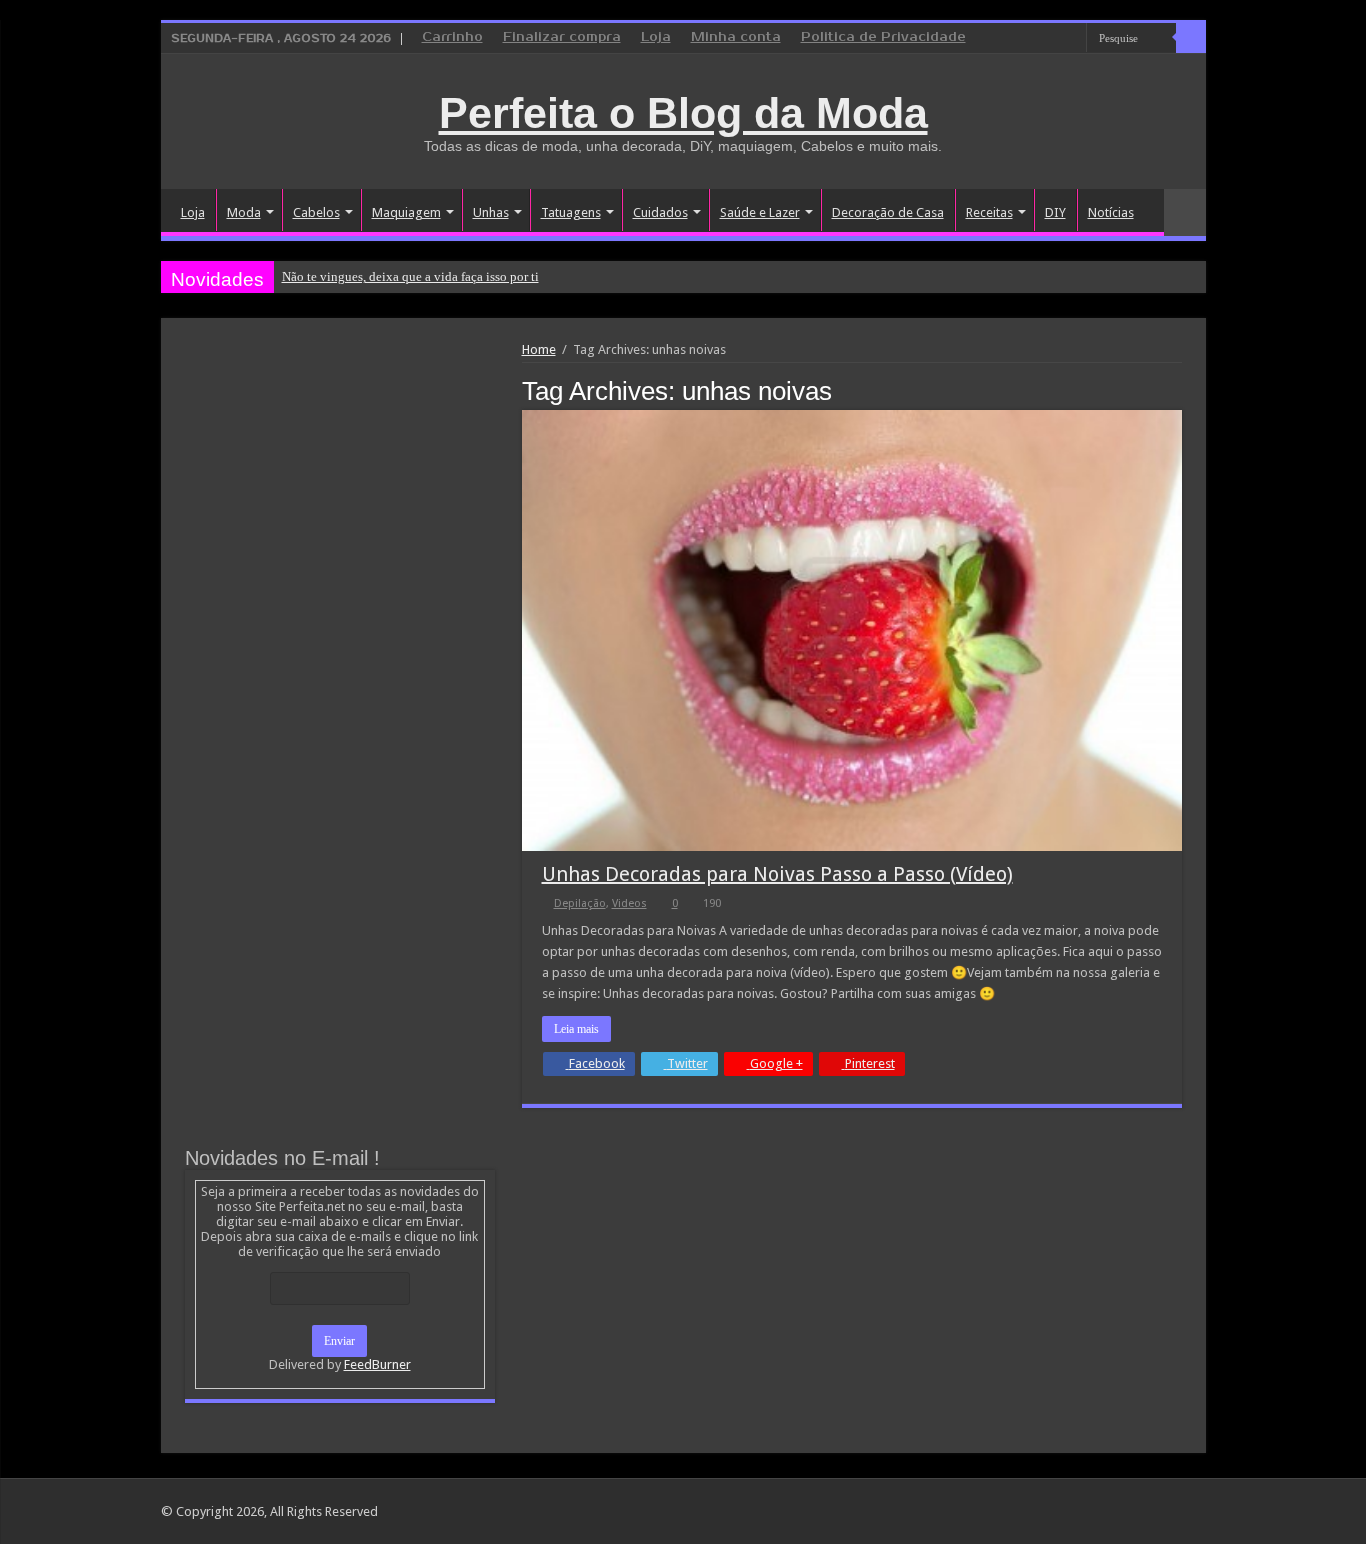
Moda (244, 212)
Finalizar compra (562, 37)
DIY (1055, 212)
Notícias (1111, 212)
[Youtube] (1071, 39)
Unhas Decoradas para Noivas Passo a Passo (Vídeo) (777, 874)
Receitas (989, 212)
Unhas (491, 212)
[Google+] (1014, 39)
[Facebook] (1033, 39)
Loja (656, 37)
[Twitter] (1052, 39)
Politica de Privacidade (883, 37)
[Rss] (995, 39)
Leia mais (576, 1029)
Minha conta (736, 37)
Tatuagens (571, 212)
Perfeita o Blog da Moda (683, 113)
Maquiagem (406, 212)
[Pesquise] (1191, 38)
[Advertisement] (340, 492)
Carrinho (452, 37)
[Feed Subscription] (1176, 390)
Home (539, 349)
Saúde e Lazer (760, 212)
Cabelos (316, 212)
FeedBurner (377, 1364)
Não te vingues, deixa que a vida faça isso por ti (410, 276)
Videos (629, 903)
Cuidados (660, 212)
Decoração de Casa (888, 212)
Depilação (580, 903)
